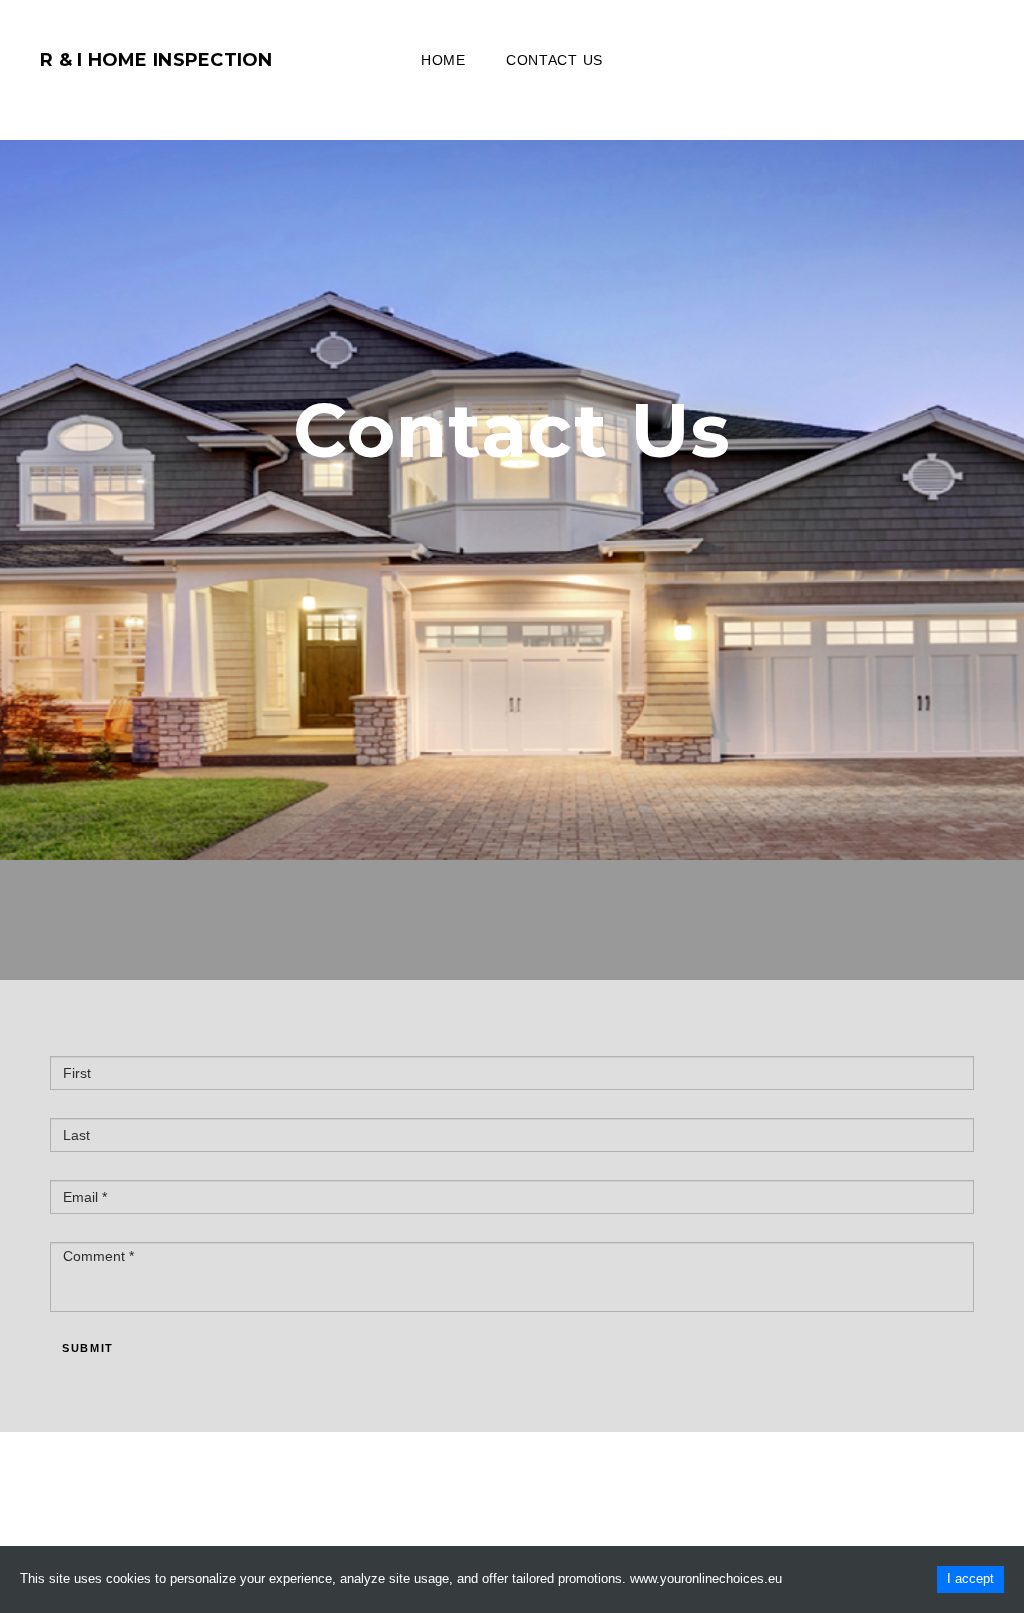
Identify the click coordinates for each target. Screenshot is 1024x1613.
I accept (970, 1578)
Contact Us (554, 60)
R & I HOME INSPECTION (156, 60)
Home (443, 60)
